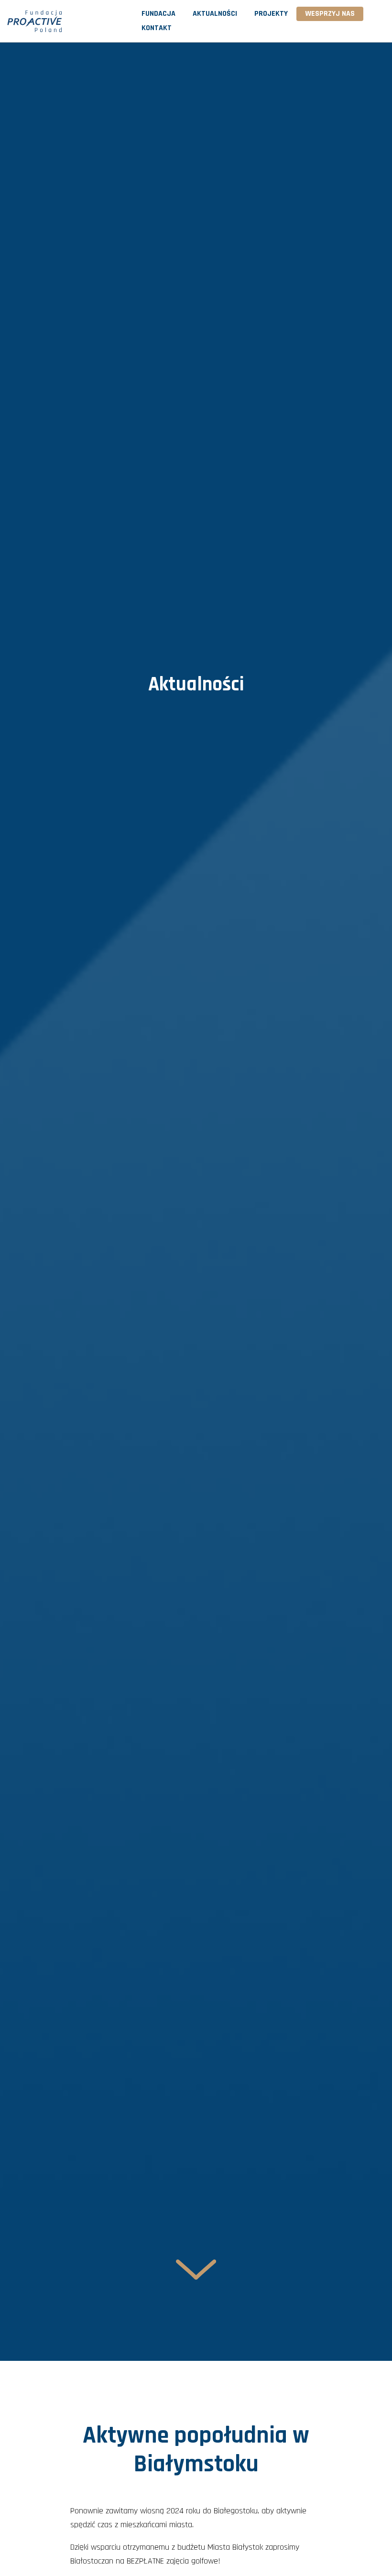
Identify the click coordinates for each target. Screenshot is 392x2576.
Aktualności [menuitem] (215, 14)
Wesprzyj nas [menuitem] (330, 14)
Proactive (55, 21)
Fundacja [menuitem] (158, 14)
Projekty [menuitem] (271, 14)
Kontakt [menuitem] (157, 28)
